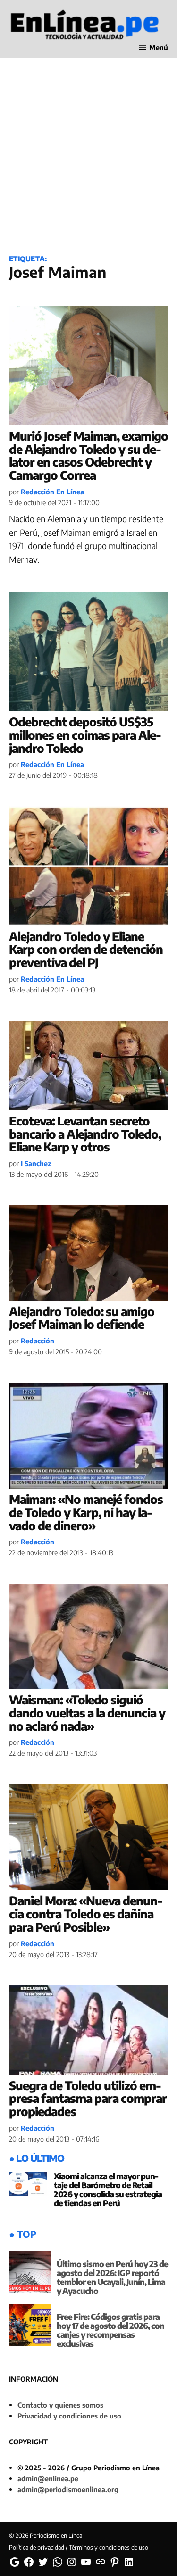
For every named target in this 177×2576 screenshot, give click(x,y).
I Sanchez (36, 1163)
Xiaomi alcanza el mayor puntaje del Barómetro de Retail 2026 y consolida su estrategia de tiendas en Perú (108, 2189)
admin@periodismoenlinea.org (68, 2489)
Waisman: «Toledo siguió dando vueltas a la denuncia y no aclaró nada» (87, 1713)
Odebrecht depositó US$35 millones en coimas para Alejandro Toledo (85, 735)
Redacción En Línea (52, 492)
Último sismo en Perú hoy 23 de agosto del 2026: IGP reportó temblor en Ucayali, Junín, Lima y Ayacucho (112, 2277)
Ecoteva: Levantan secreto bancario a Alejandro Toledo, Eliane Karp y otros (85, 1134)
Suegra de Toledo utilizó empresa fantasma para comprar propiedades (88, 2098)
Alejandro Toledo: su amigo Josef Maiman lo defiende (82, 1318)
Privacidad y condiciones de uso (69, 2416)
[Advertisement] (88, 149)
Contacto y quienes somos (60, 2405)
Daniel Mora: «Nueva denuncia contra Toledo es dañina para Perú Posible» (86, 1913)
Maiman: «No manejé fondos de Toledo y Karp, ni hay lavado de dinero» (86, 1512)
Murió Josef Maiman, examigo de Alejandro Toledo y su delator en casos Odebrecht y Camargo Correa (88, 455)
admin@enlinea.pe (48, 2478)
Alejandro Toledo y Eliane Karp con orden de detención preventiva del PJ (86, 949)
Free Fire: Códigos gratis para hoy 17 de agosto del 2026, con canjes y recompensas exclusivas (110, 2330)
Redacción (38, 1341)
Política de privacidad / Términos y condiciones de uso (79, 2547)
